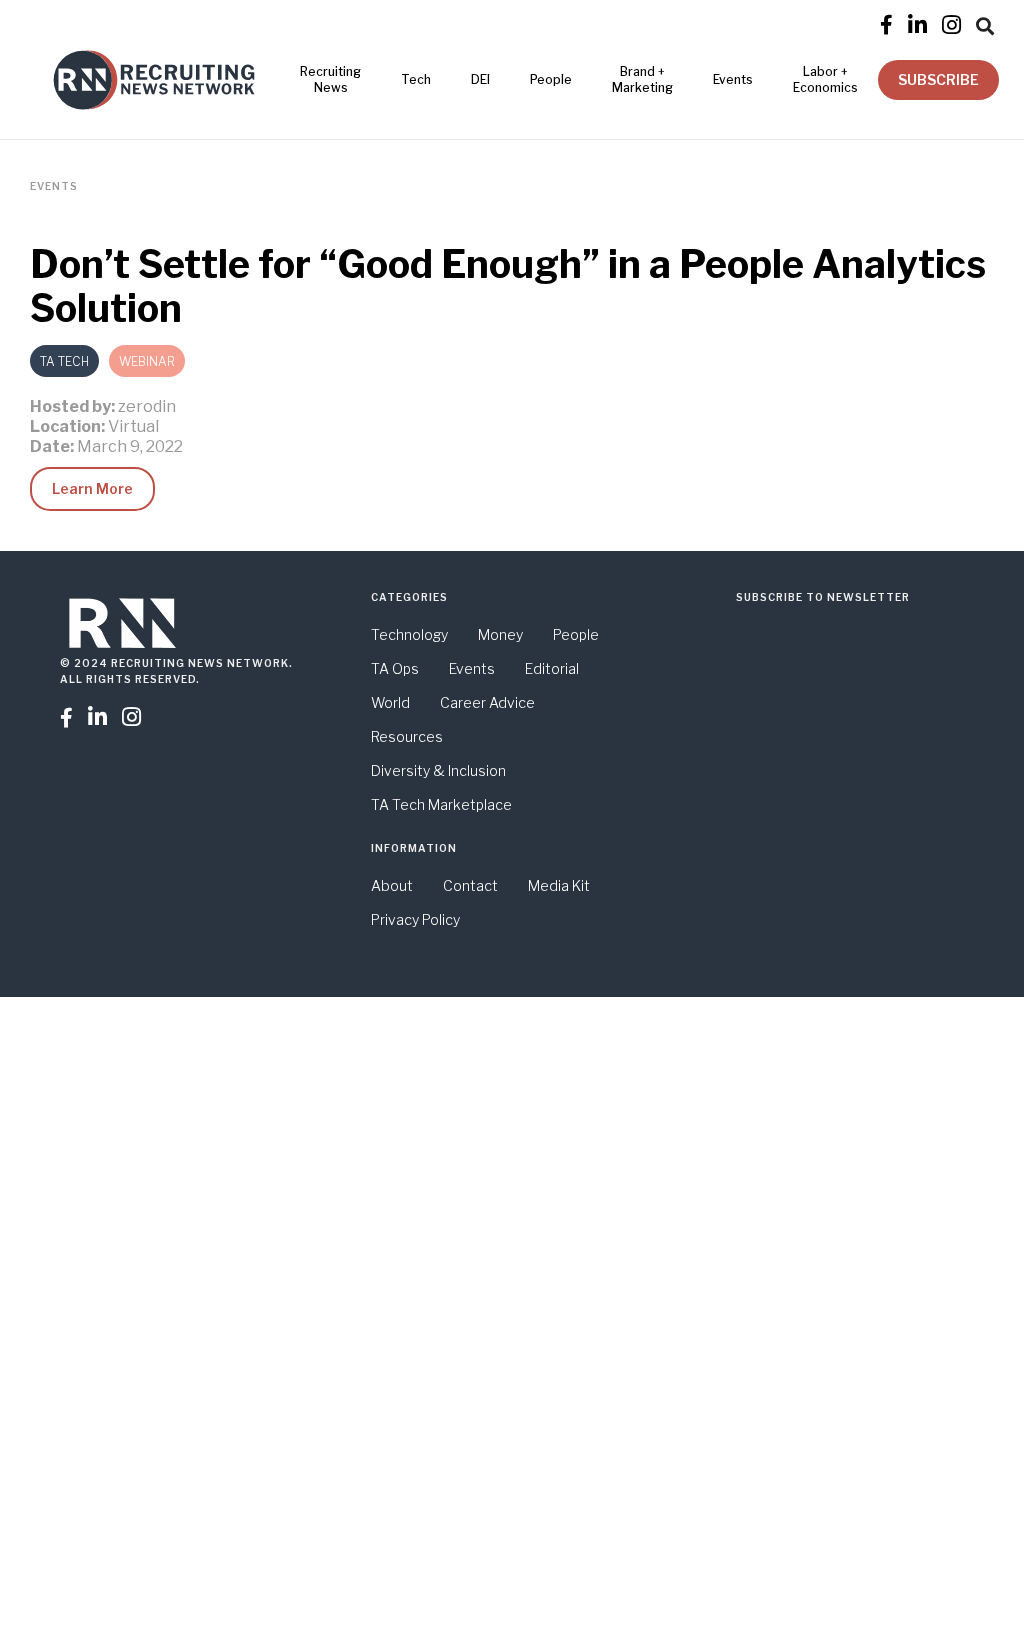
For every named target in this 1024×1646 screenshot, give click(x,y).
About (392, 885)
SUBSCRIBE (938, 79)
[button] (985, 23)
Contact (470, 885)
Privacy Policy (415, 919)
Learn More (92, 488)
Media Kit (559, 885)
